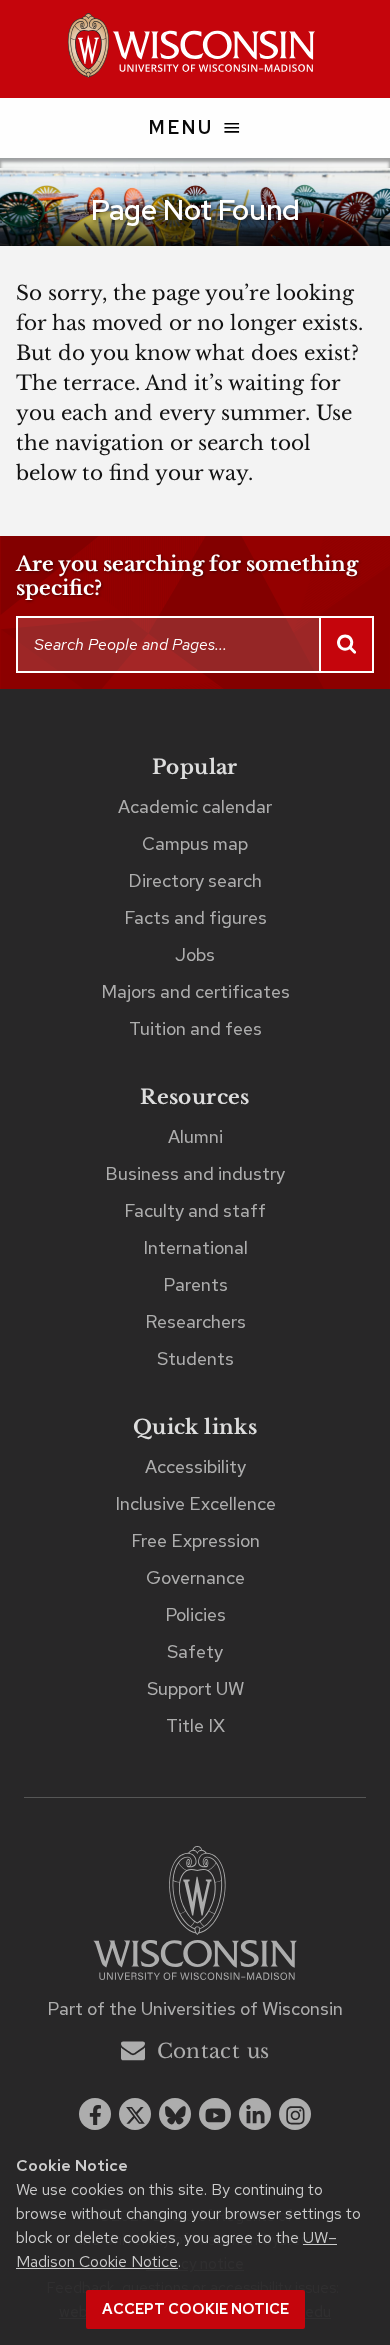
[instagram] (295, 2114)
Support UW (195, 1688)
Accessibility (195, 1466)
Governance (195, 1577)
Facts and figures (195, 917)
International (195, 1247)
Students (195, 1358)
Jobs (195, 954)
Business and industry (195, 1173)
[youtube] (215, 2114)
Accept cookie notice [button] (195, 2309)
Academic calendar (195, 806)
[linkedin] (255, 2114)
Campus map (195, 843)
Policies (195, 1614)
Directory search (195, 880)
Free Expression (195, 1540)
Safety (195, 1651)
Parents (195, 1284)
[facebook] (95, 2114)
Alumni (195, 1136)
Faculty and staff (195, 1210)
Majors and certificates (195, 991)
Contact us (213, 2051)
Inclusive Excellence (195, 1503)
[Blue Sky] (175, 2114)
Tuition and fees (195, 1028)
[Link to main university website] (195, 1916)
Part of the (195, 2008)
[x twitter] (135, 2114)
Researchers (195, 1321)
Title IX (195, 1725)
